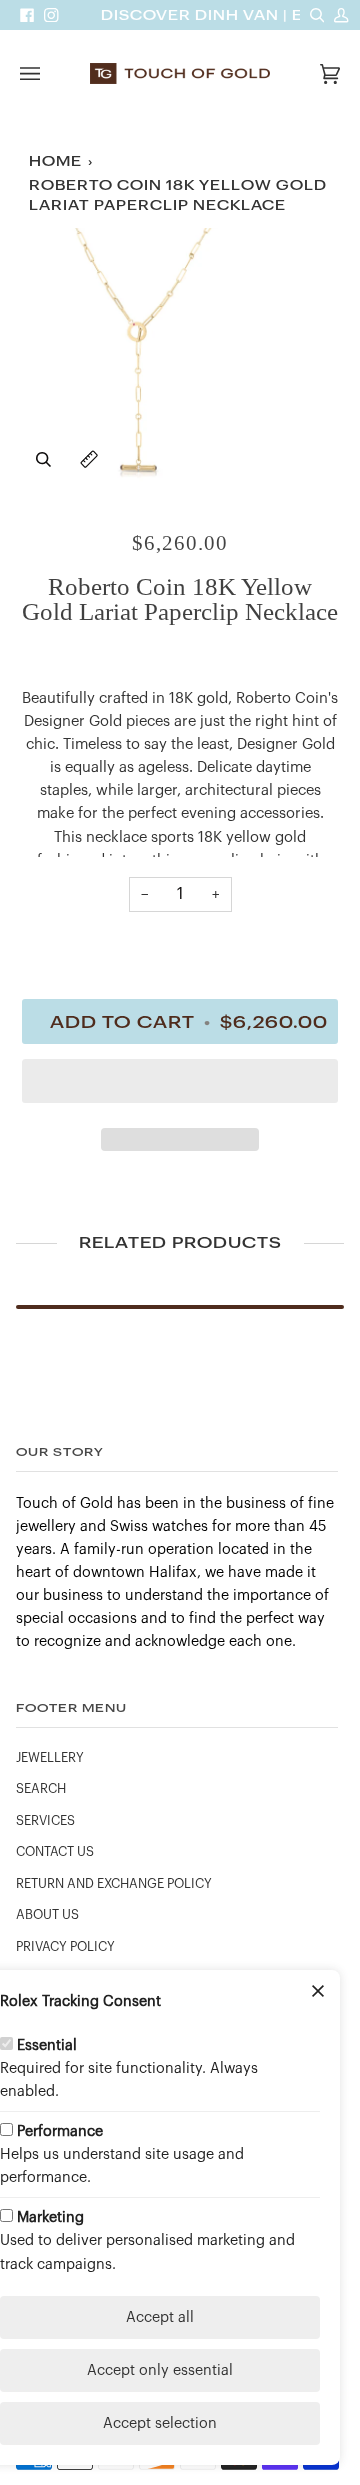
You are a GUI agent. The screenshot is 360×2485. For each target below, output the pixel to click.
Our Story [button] (60, 1451)
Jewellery (50, 1758)
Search (41, 1789)
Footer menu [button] (71, 1707)
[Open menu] (50, 73)
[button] (180, 1086)
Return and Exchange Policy (114, 1884)
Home (55, 161)
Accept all (160, 2317)
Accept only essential (160, 2370)
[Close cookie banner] (318, 1992)
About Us (47, 1915)
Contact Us (55, 1852)
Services (45, 1821)
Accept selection (160, 2423)
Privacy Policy (65, 1947)
